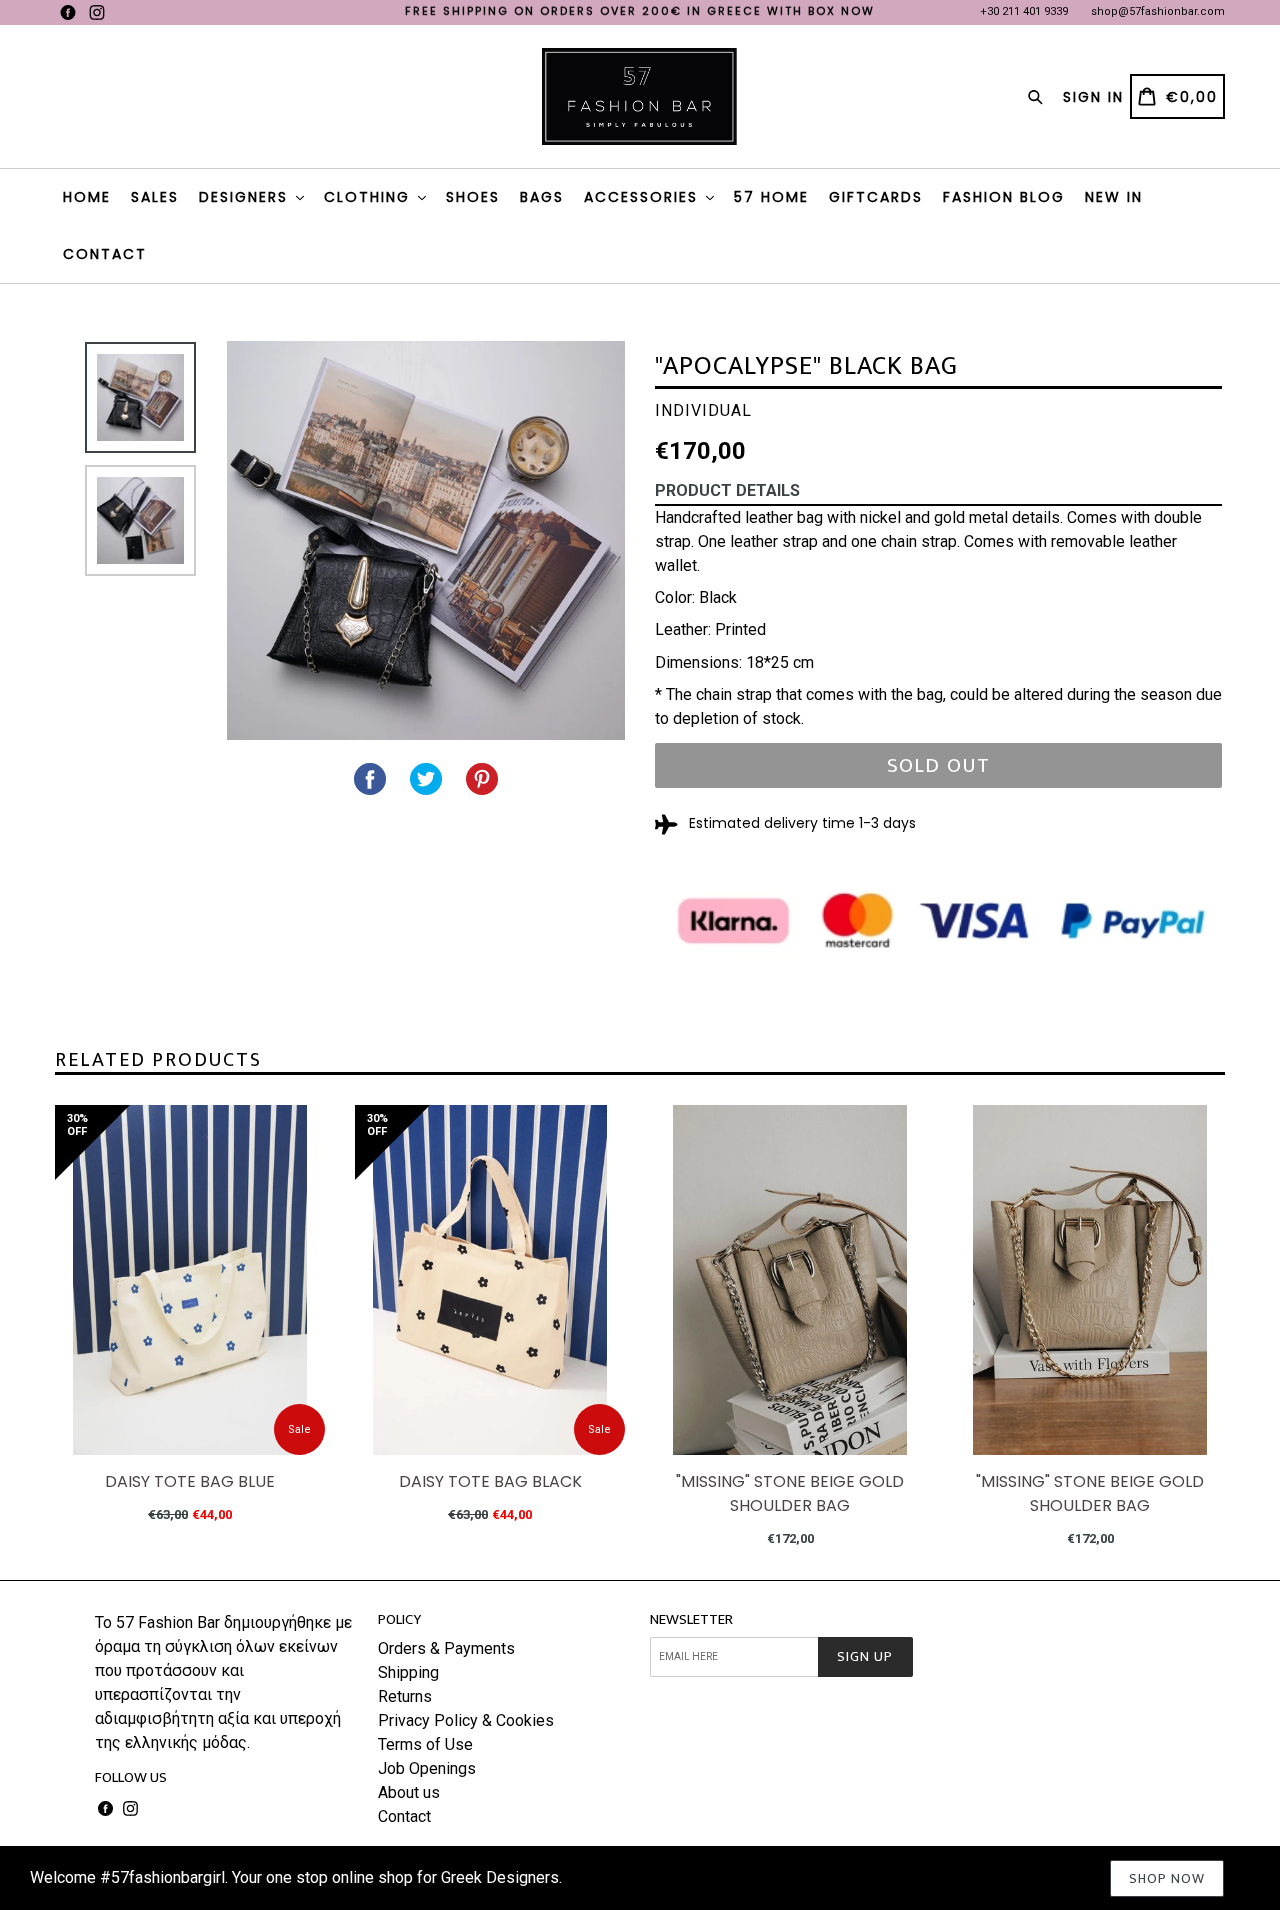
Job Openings (427, 1768)
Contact (404, 1816)
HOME (87, 197)
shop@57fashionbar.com (1158, 11)
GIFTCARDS (876, 197)
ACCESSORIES (644, 197)
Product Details (727, 490)
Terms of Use (425, 1744)
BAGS (542, 197)
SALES (155, 197)
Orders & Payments (446, 1648)
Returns (405, 1696)
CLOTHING (370, 197)
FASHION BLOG (1004, 197)
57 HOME (771, 197)
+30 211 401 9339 (1024, 11)
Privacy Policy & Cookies (466, 1720)
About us (409, 1792)
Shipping (408, 1672)
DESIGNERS (246, 197)
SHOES (473, 197)
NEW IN (1114, 197)
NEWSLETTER (691, 1620)
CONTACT (105, 254)
